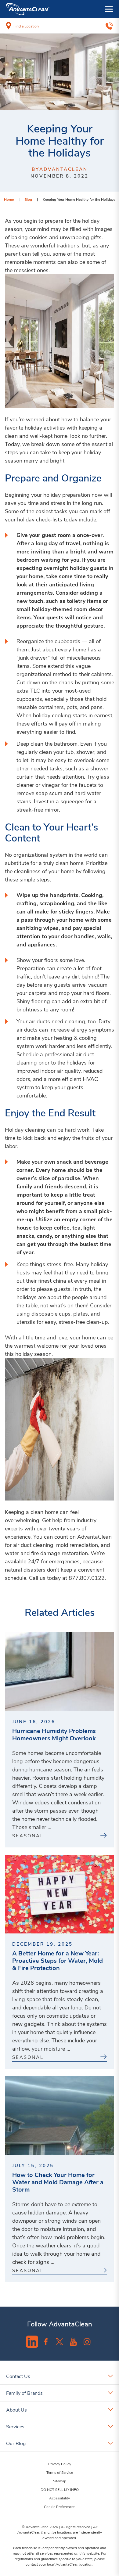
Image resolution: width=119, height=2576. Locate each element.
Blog (28, 199)
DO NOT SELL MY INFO (60, 2489)
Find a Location (26, 26)
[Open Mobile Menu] (109, 9)
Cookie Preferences (60, 2506)
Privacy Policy (60, 2464)
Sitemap (60, 2481)
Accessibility (60, 2498)
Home (9, 199)
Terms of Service (60, 2472)
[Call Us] (109, 26)
